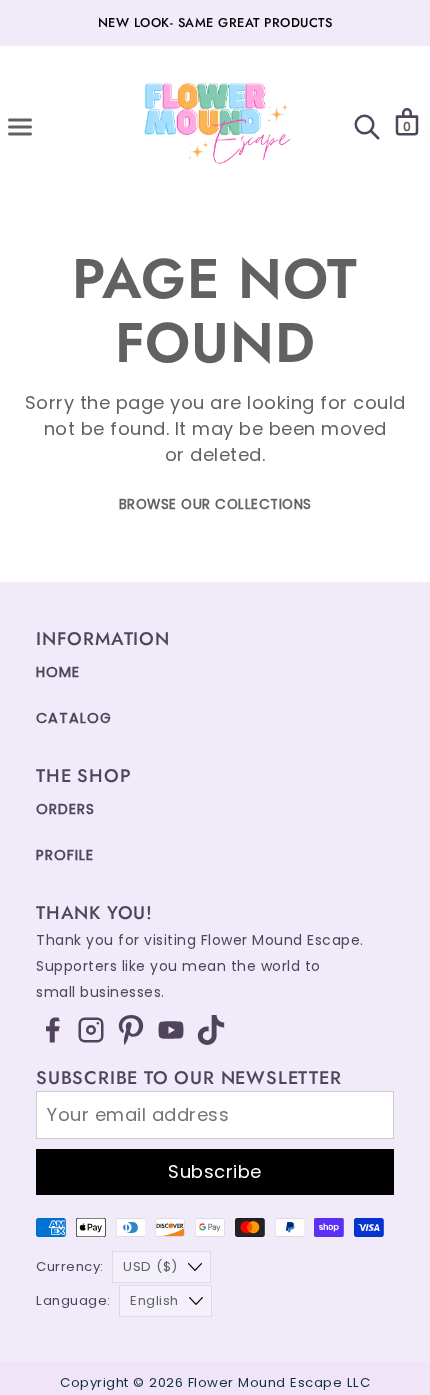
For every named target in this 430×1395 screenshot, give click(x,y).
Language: (73, 1300)
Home (58, 672)
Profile (65, 855)
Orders (65, 809)
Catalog (74, 718)
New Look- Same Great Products (215, 22)
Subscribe (215, 1171)
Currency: (70, 1266)
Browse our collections (215, 504)
